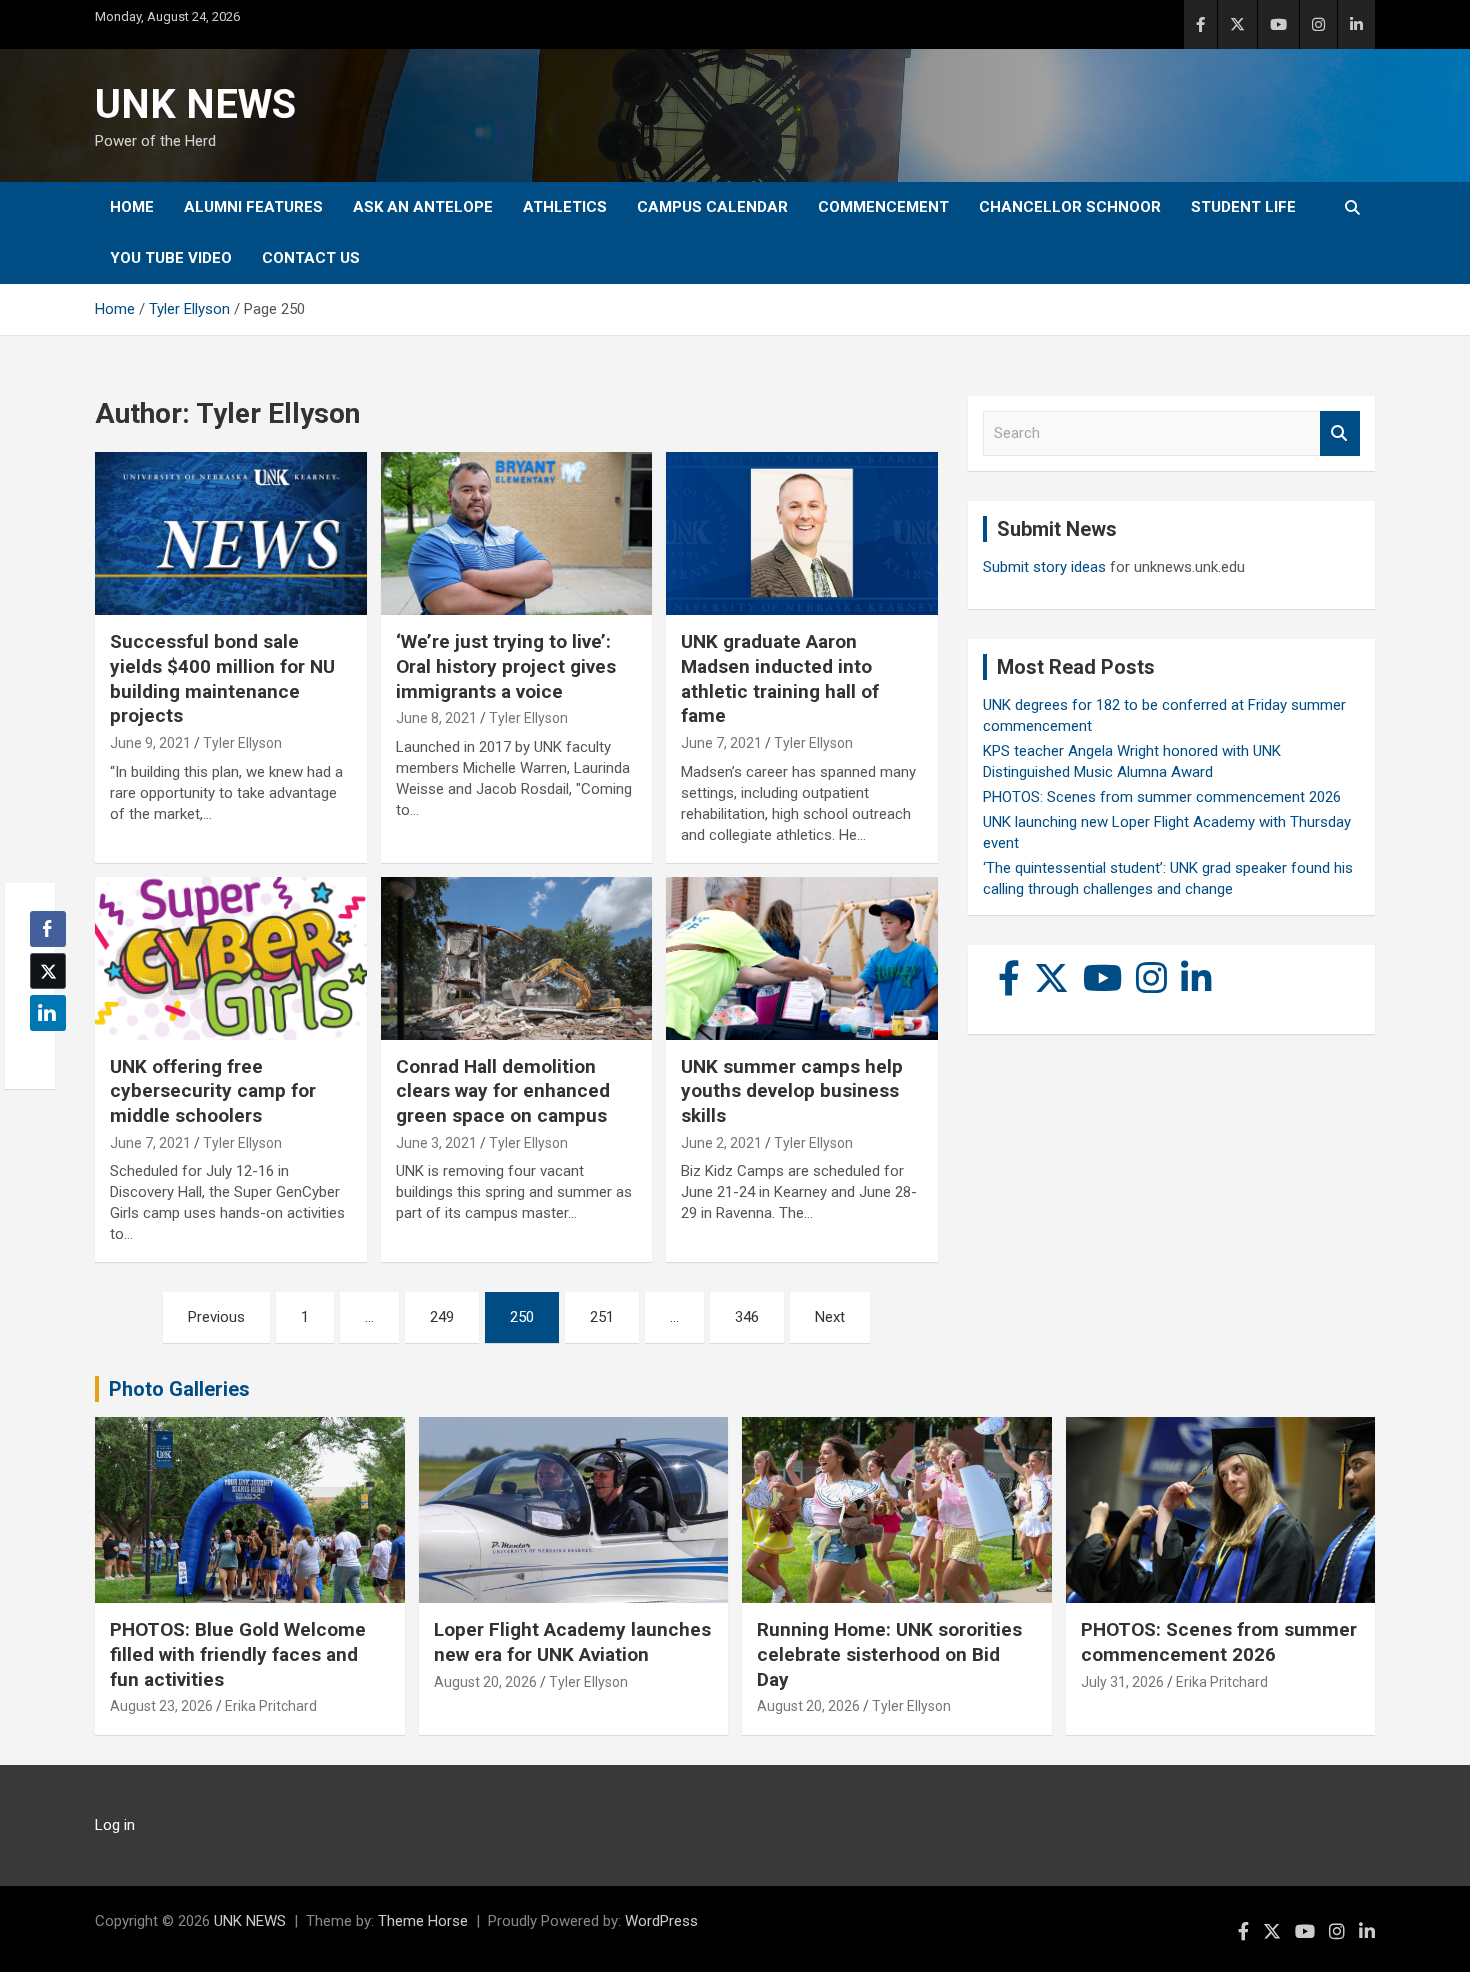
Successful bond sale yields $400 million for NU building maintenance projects (222, 678)
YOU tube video (171, 258)
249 (442, 1317)
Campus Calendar (712, 207)
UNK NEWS (195, 104)
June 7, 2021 (721, 743)
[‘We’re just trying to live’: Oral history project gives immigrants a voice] (516, 534)
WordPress (661, 1921)
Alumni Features (253, 207)
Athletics (565, 207)
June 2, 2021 (721, 1143)
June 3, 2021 (436, 1143)
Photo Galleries (179, 1389)
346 (747, 1317)
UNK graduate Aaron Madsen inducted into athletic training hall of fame (780, 678)
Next (830, 1317)
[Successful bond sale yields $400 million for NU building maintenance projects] (230, 534)
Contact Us (311, 258)
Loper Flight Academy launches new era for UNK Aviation (572, 1642)
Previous (216, 1317)
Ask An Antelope (423, 207)
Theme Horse (423, 1921)
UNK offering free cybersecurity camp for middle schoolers (213, 1091)
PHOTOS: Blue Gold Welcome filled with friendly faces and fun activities (238, 1654)
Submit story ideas (1044, 567)
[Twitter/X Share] (48, 971)
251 (602, 1317)
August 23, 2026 (161, 1706)
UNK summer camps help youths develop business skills (792, 1091)
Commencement (883, 207)
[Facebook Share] (48, 929)
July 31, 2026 (1122, 1682)
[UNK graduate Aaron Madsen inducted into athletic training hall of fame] (802, 534)
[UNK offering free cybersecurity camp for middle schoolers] (230, 958)
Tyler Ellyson (242, 743)
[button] (42, 1052)
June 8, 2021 (436, 718)
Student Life (1243, 207)
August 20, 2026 (485, 1682)
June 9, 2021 (150, 743)
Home (132, 207)
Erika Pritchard (271, 1706)
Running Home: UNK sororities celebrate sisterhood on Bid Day (889, 1654)
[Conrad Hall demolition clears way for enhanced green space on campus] (516, 958)
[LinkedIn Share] (48, 1013)
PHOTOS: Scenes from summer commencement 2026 (1162, 797)
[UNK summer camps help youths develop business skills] (802, 958)
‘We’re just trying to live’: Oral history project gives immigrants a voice (506, 666)
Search (1340, 433)
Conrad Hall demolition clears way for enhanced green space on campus (503, 1091)
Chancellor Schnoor (1070, 207)
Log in (115, 1825)
